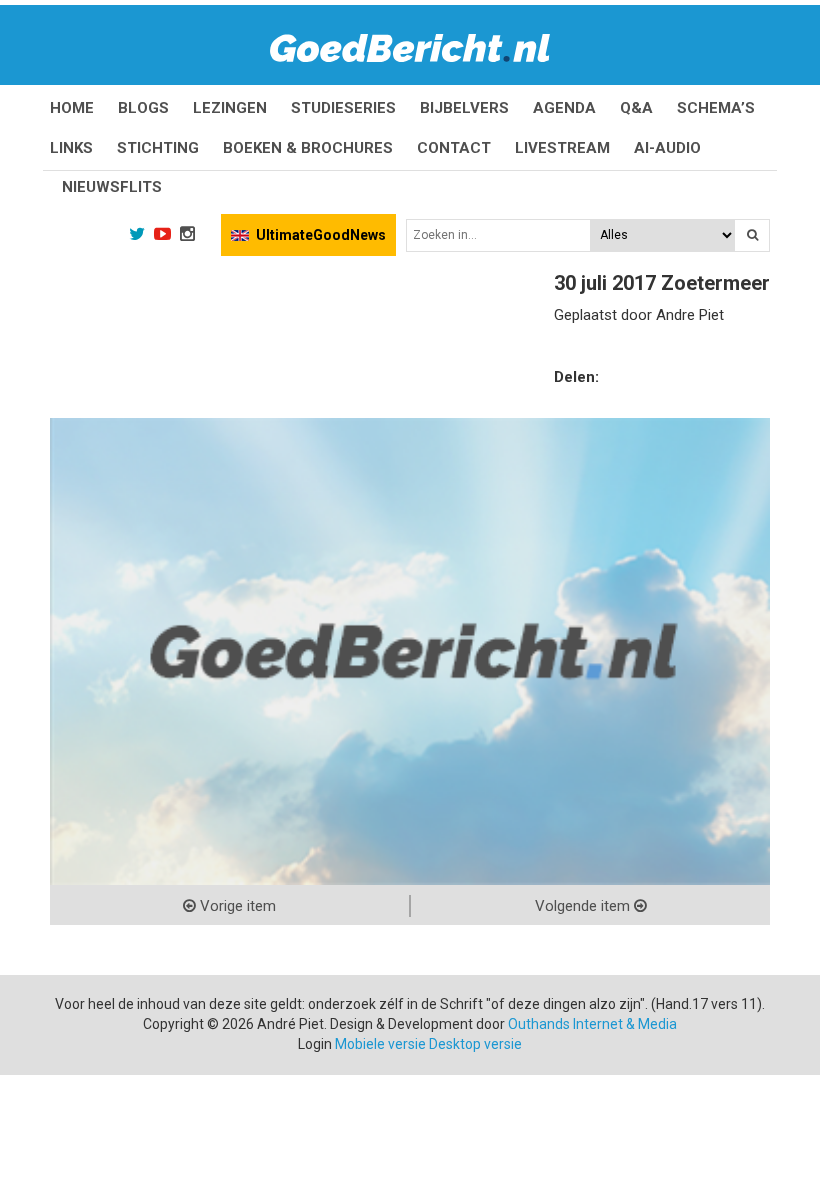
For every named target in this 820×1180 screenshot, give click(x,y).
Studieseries (343, 108)
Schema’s (716, 108)
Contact (454, 148)
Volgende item (584, 906)
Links (71, 148)
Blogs (143, 108)
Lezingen (230, 108)
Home (72, 108)
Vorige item (236, 906)
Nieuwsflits (112, 187)
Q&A (636, 108)
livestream (562, 148)
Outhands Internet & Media (592, 1024)
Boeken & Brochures (308, 148)
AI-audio (667, 148)
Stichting (158, 148)
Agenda (564, 108)
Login (315, 1044)
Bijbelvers (464, 108)
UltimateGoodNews (321, 235)
